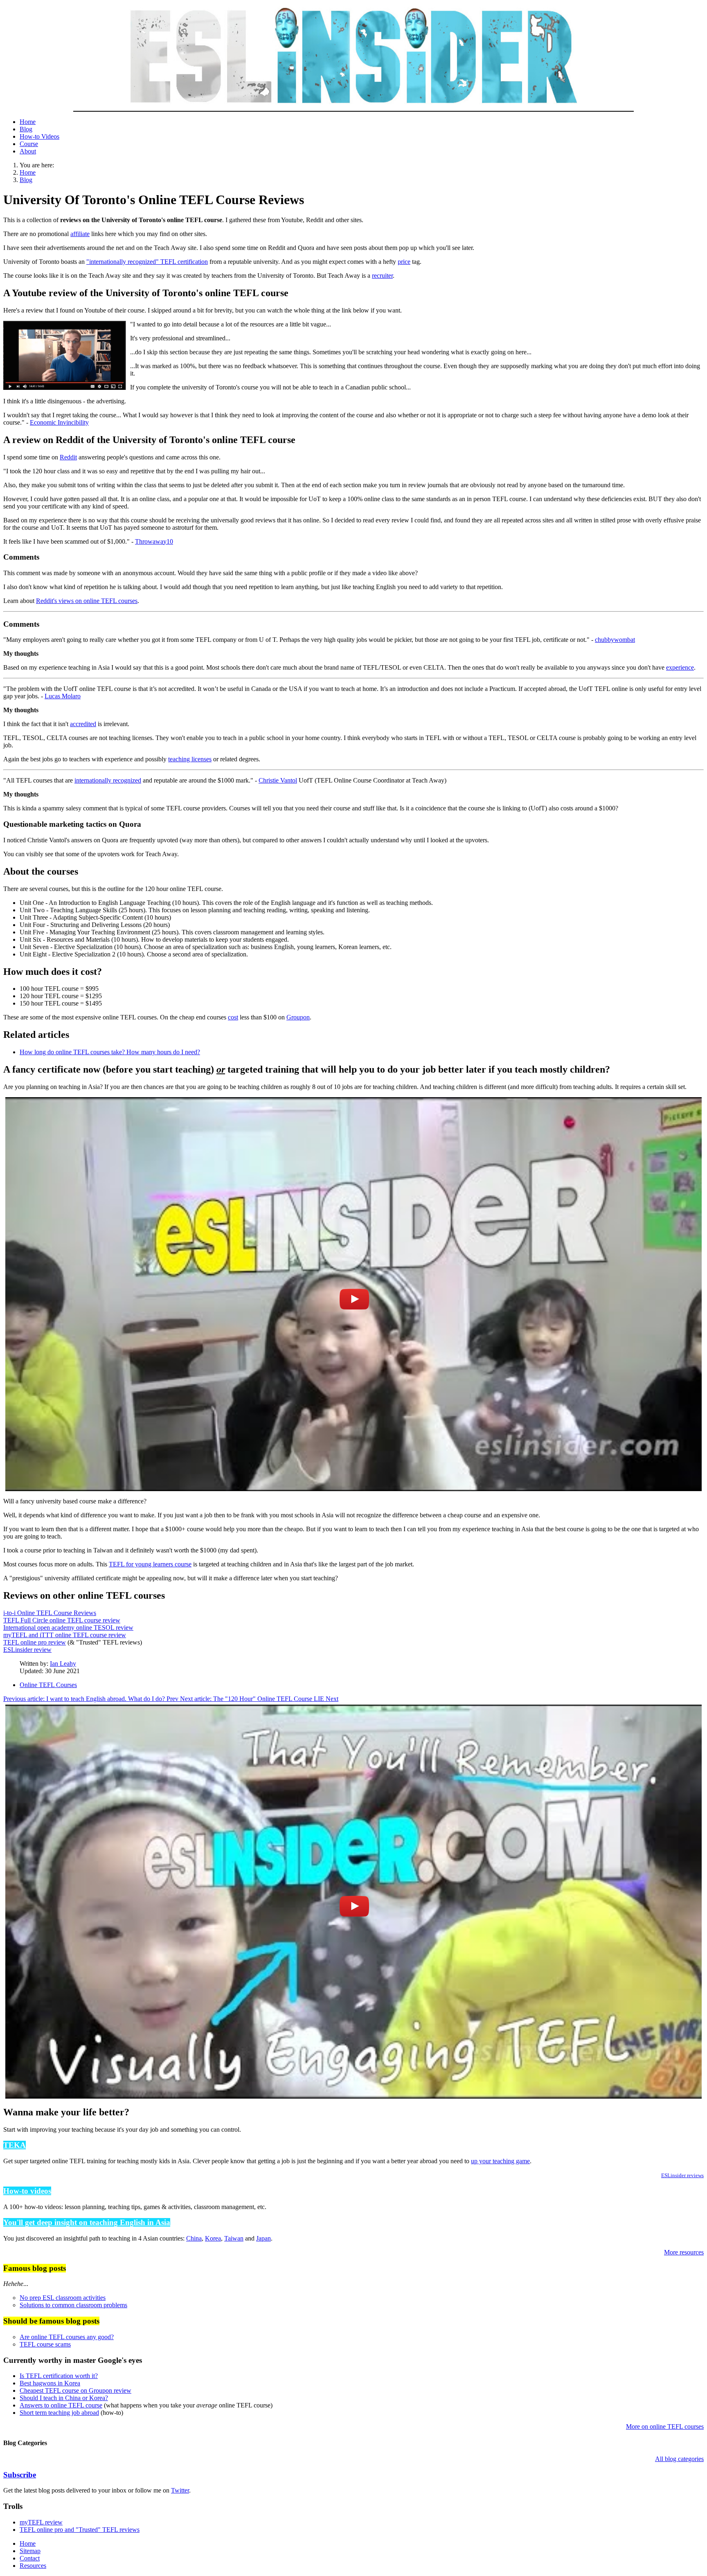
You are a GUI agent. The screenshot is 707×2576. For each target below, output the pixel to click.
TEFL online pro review (35, 1642)
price (404, 262)
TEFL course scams (45, 2344)
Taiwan (234, 2238)
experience (680, 667)
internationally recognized (108, 780)
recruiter (382, 276)
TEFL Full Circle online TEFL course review (62, 1620)
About (28, 151)
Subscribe (20, 2475)
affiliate (80, 234)
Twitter (180, 2490)
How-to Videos (39, 136)
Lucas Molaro (63, 696)
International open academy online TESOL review (68, 1628)
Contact (30, 2558)
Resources (33, 2566)
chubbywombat (615, 640)
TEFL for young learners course (150, 1564)
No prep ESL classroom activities (63, 2298)
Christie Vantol (278, 780)
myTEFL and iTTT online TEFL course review (65, 1635)
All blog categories (679, 2459)
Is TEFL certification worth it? (59, 2376)
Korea (213, 2238)
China (194, 2238)
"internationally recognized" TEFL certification (147, 262)
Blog (26, 129)
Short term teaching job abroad (59, 2413)
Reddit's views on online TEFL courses (87, 601)
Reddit (68, 457)
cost (233, 1017)
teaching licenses (190, 759)
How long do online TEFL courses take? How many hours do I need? (110, 1052)
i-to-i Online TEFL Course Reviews (50, 1613)
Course (29, 144)
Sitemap (30, 2551)
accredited (83, 724)
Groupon (298, 1017)
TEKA (15, 2145)
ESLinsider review (27, 1650)
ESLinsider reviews (682, 2175)
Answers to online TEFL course (61, 2405)
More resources (684, 2252)
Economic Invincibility (59, 422)
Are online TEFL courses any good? (67, 2337)
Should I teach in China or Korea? (64, 2398)
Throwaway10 (154, 541)
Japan (263, 2238)
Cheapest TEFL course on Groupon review (75, 2390)
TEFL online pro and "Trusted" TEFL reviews (80, 2530)
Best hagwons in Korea (50, 2383)
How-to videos (27, 2191)
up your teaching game (500, 2161)
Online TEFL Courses (48, 1685)
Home (28, 122)
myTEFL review (41, 2522)
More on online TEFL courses (665, 2426)
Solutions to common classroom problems (73, 2305)
